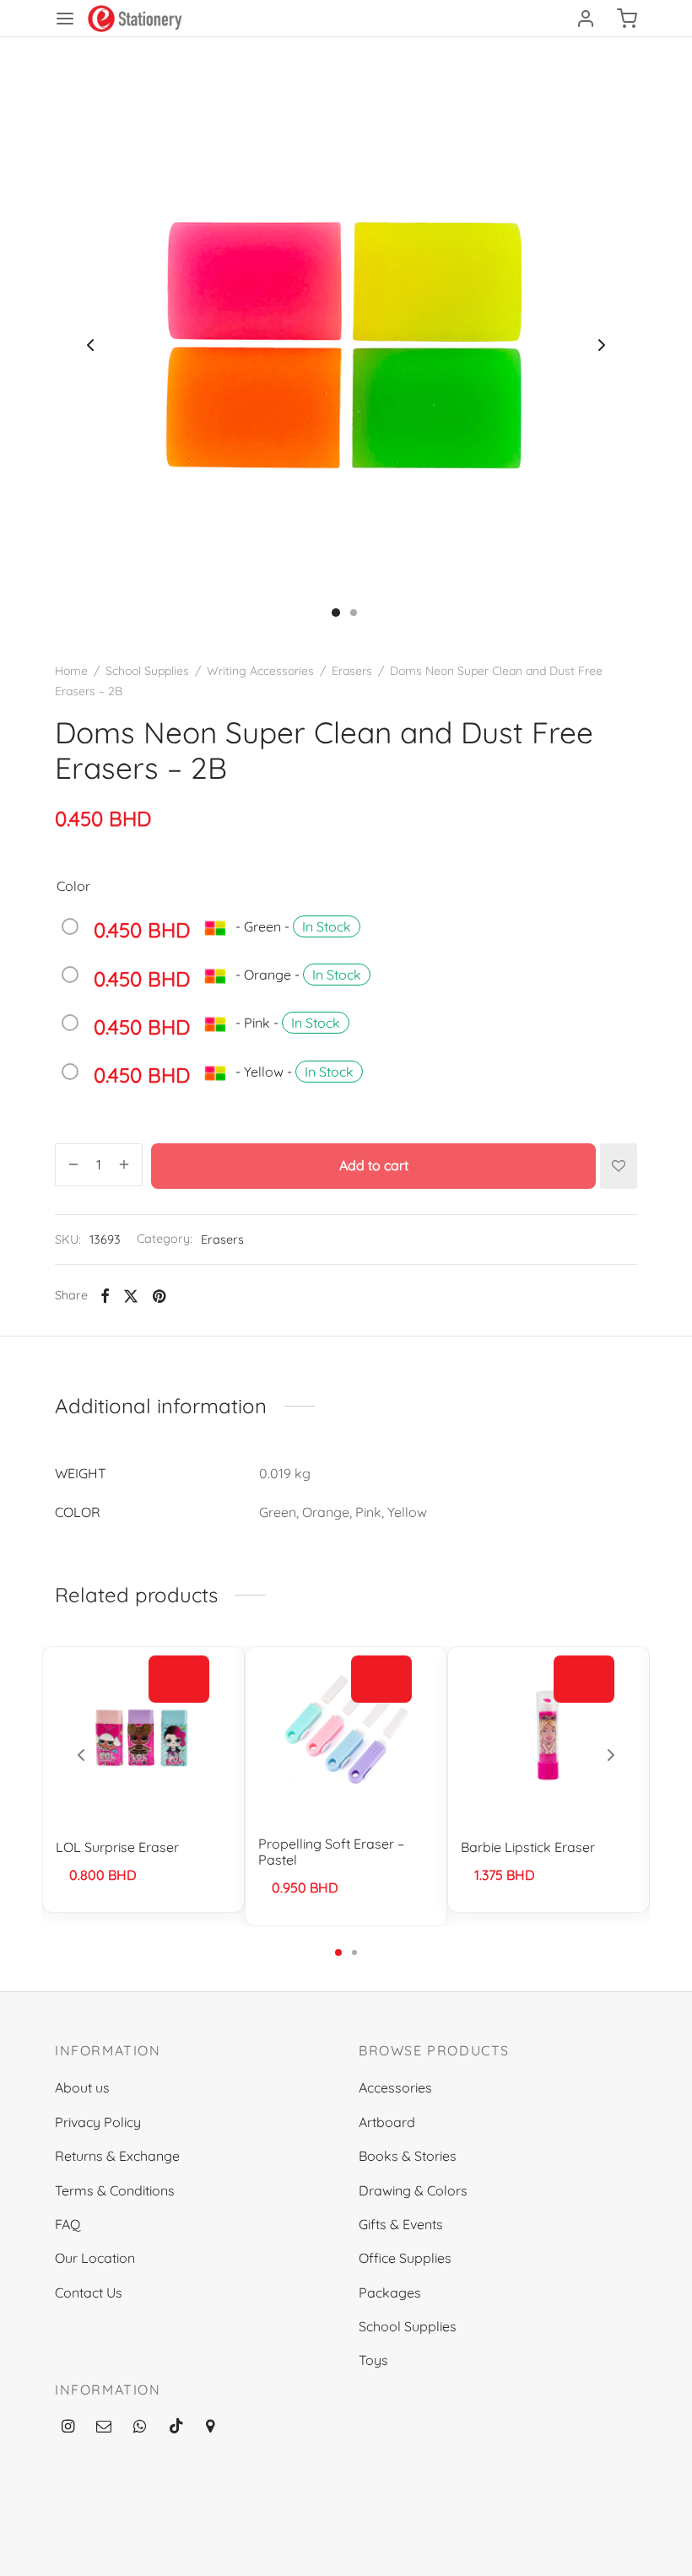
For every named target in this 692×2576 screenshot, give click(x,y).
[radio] (215, 934)
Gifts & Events (401, 2224)
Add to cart (374, 1165)
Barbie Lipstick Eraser (528, 1847)
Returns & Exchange (117, 2156)
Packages (390, 2292)
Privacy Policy (98, 2122)
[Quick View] (179, 1718)
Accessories (395, 2087)
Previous (90, 345)
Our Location (95, 2258)
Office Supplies (405, 2258)
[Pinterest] (159, 1296)
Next (602, 345)
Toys (373, 2360)
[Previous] (81, 1755)
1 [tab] (338, 1952)
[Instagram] (68, 2427)
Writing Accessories (260, 671)
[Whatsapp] (140, 2427)
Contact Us (89, 2292)
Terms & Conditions (115, 2190)
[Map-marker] (210, 2427)
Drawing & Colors (413, 2190)
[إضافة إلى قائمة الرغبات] (619, 1166)
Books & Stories (408, 2156)
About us (82, 2087)
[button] (584, 1679)
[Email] (104, 2427)
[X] (131, 1296)
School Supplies (147, 671)
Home (71, 671)
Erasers (352, 671)
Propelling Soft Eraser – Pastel (331, 1852)
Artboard (387, 2122)
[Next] (611, 1755)
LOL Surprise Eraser (117, 1847)
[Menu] (65, 19)
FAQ (68, 2224)
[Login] (586, 19)
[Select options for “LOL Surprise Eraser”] (179, 1679)
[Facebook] (105, 1296)
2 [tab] (354, 1952)
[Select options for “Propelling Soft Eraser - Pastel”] (381, 1679)
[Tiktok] (176, 2427)
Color (73, 886)
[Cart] (627, 19)
